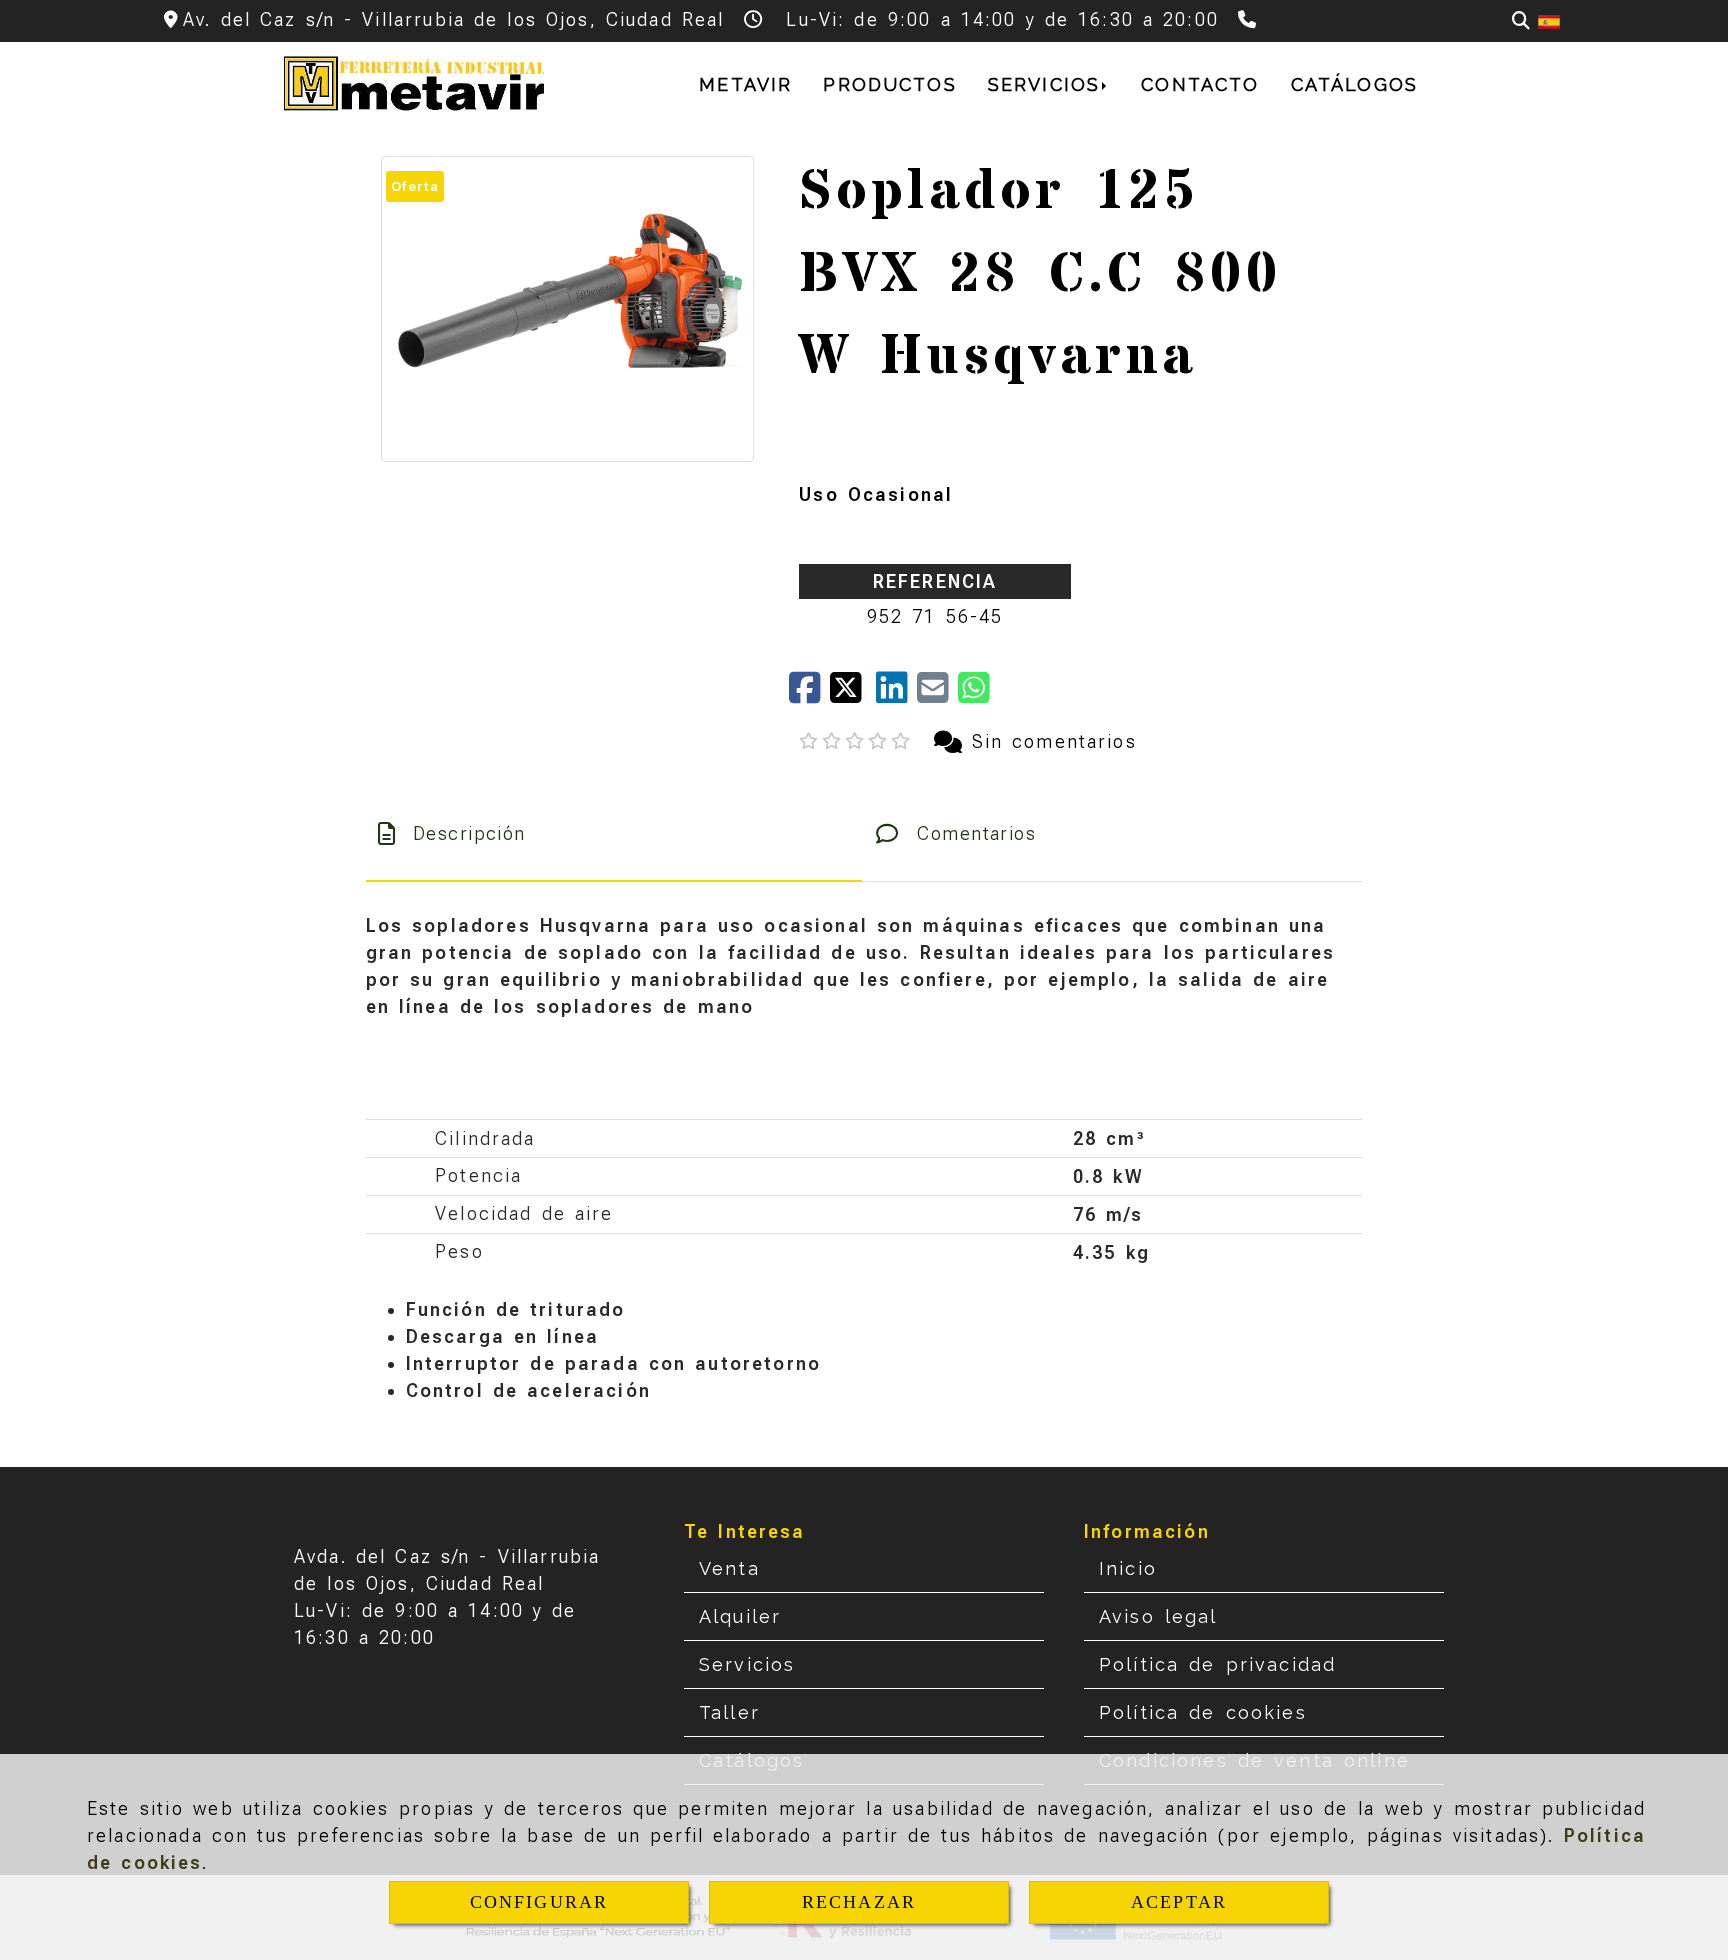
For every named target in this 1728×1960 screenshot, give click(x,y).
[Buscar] (1521, 20)
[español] (1549, 20)
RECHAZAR (859, 1902)
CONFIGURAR (539, 1902)
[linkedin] (896, 694)
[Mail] (937, 694)
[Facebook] (809, 694)
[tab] (614, 833)
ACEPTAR (1179, 1902)
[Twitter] (852, 694)
